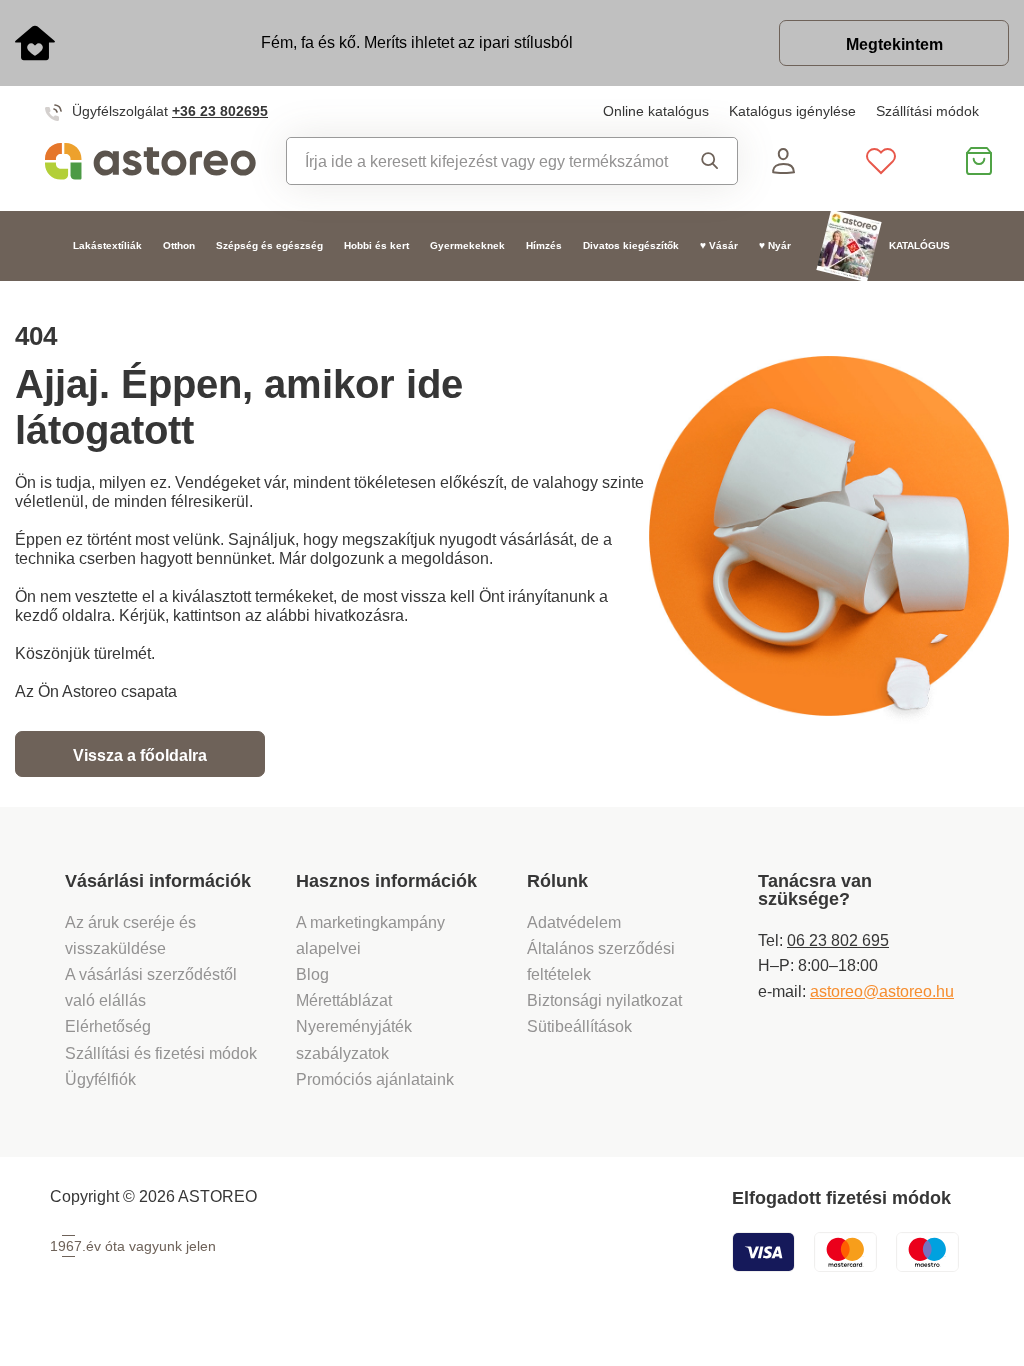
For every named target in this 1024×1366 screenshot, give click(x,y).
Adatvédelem (574, 922)
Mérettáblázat (344, 1000)
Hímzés (544, 245)
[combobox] (478, 161)
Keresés (704, 161)
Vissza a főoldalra (140, 755)
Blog (312, 974)
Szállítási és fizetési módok (163, 1053)
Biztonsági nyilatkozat (604, 1000)
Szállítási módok (927, 111)
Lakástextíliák (107, 245)
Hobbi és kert (376, 245)
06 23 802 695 (838, 940)
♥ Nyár (775, 245)
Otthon (179, 245)
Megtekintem (894, 44)
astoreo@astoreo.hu (882, 991)
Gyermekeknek (467, 245)
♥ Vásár (719, 245)
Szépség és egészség (269, 245)
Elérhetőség (108, 1026)
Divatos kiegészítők (631, 245)
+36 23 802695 (220, 111)
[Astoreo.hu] (150, 161)
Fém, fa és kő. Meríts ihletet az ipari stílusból (417, 42)
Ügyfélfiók (100, 1079)
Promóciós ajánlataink (375, 1079)
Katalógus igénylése (792, 111)
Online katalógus (656, 111)
